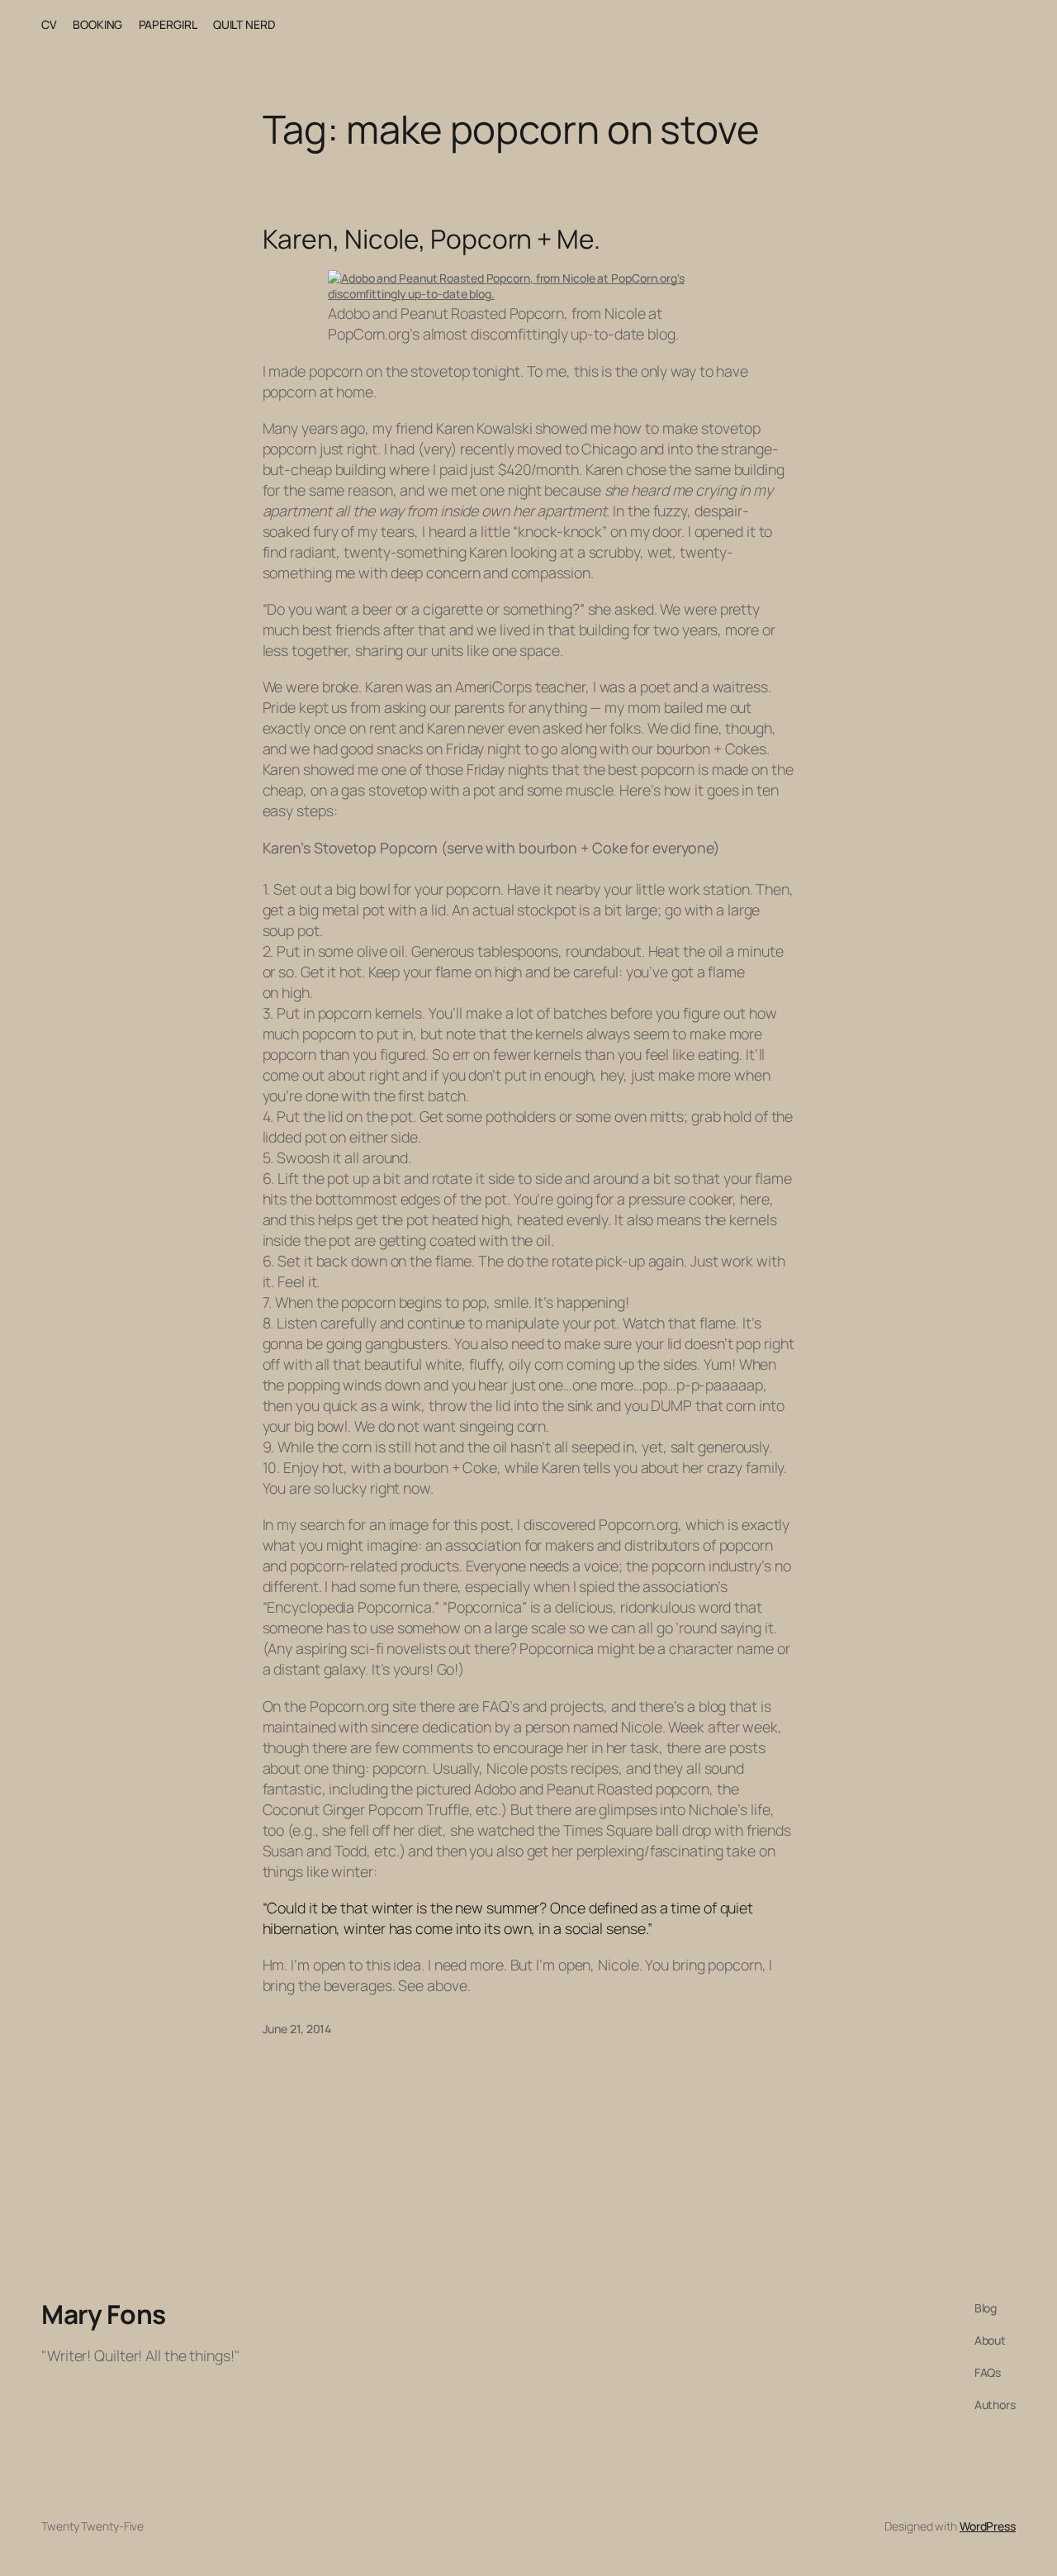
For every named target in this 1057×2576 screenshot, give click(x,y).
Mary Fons (104, 2314)
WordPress (988, 2526)
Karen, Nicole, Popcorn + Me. (431, 240)
